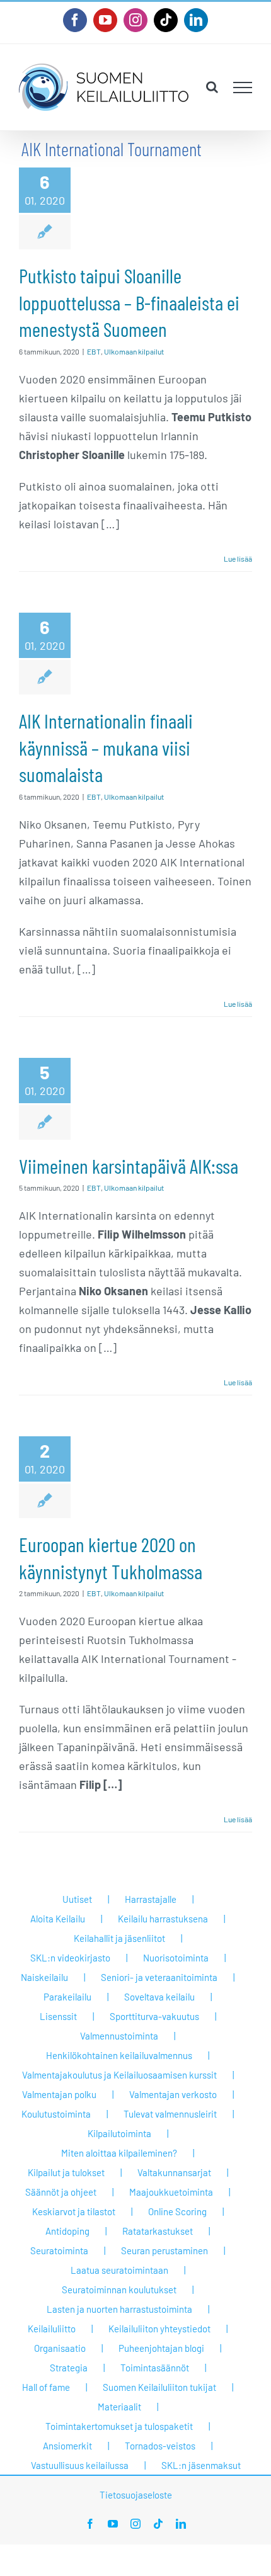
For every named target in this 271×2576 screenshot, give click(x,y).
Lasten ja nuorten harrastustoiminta (119, 2309)
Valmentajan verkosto (173, 2094)
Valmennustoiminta (119, 2036)
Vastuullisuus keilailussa (80, 2465)
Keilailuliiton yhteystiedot (159, 2329)
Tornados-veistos (160, 2446)
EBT (94, 351)
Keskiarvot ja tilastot (74, 2211)
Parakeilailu (67, 1997)
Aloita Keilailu (58, 1919)
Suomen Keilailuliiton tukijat (159, 2387)
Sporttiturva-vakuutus (154, 2016)
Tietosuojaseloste (136, 2495)
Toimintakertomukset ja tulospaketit (119, 2426)
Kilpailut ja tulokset (66, 2172)
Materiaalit (119, 2407)
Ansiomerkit (67, 2446)
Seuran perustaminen (164, 2250)
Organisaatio (60, 2348)
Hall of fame (46, 2387)
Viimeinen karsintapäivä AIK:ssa (129, 1166)
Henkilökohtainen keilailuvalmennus (119, 2055)
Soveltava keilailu (159, 1997)
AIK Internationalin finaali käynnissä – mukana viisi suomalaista (106, 747)
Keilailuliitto (52, 2329)
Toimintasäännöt (155, 2368)
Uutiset (77, 1899)
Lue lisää (238, 559)
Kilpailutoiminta (119, 2133)
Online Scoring (177, 2211)
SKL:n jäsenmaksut (201, 2465)
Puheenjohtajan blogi (161, 2348)
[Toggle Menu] (243, 88)
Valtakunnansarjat (174, 2172)
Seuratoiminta (59, 2250)
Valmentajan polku (59, 2094)
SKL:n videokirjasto (70, 1958)
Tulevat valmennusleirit (170, 2114)
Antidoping (67, 2231)
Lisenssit (58, 2016)
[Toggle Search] (212, 87)
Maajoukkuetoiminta (171, 2192)
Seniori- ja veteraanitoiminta (159, 1977)
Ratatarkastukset (158, 2231)
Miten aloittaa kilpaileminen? (119, 2153)
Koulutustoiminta (56, 2114)
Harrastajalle (151, 1899)
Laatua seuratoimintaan (119, 2270)
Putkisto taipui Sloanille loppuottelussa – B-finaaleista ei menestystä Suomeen (129, 302)
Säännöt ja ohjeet (61, 2192)
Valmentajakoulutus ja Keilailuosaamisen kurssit (119, 2075)
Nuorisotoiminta (176, 1958)
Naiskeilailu (44, 1977)
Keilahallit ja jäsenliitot (119, 1938)
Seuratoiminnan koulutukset (119, 2289)
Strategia (69, 2368)
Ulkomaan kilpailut (134, 351)
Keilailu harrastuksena (163, 1919)
